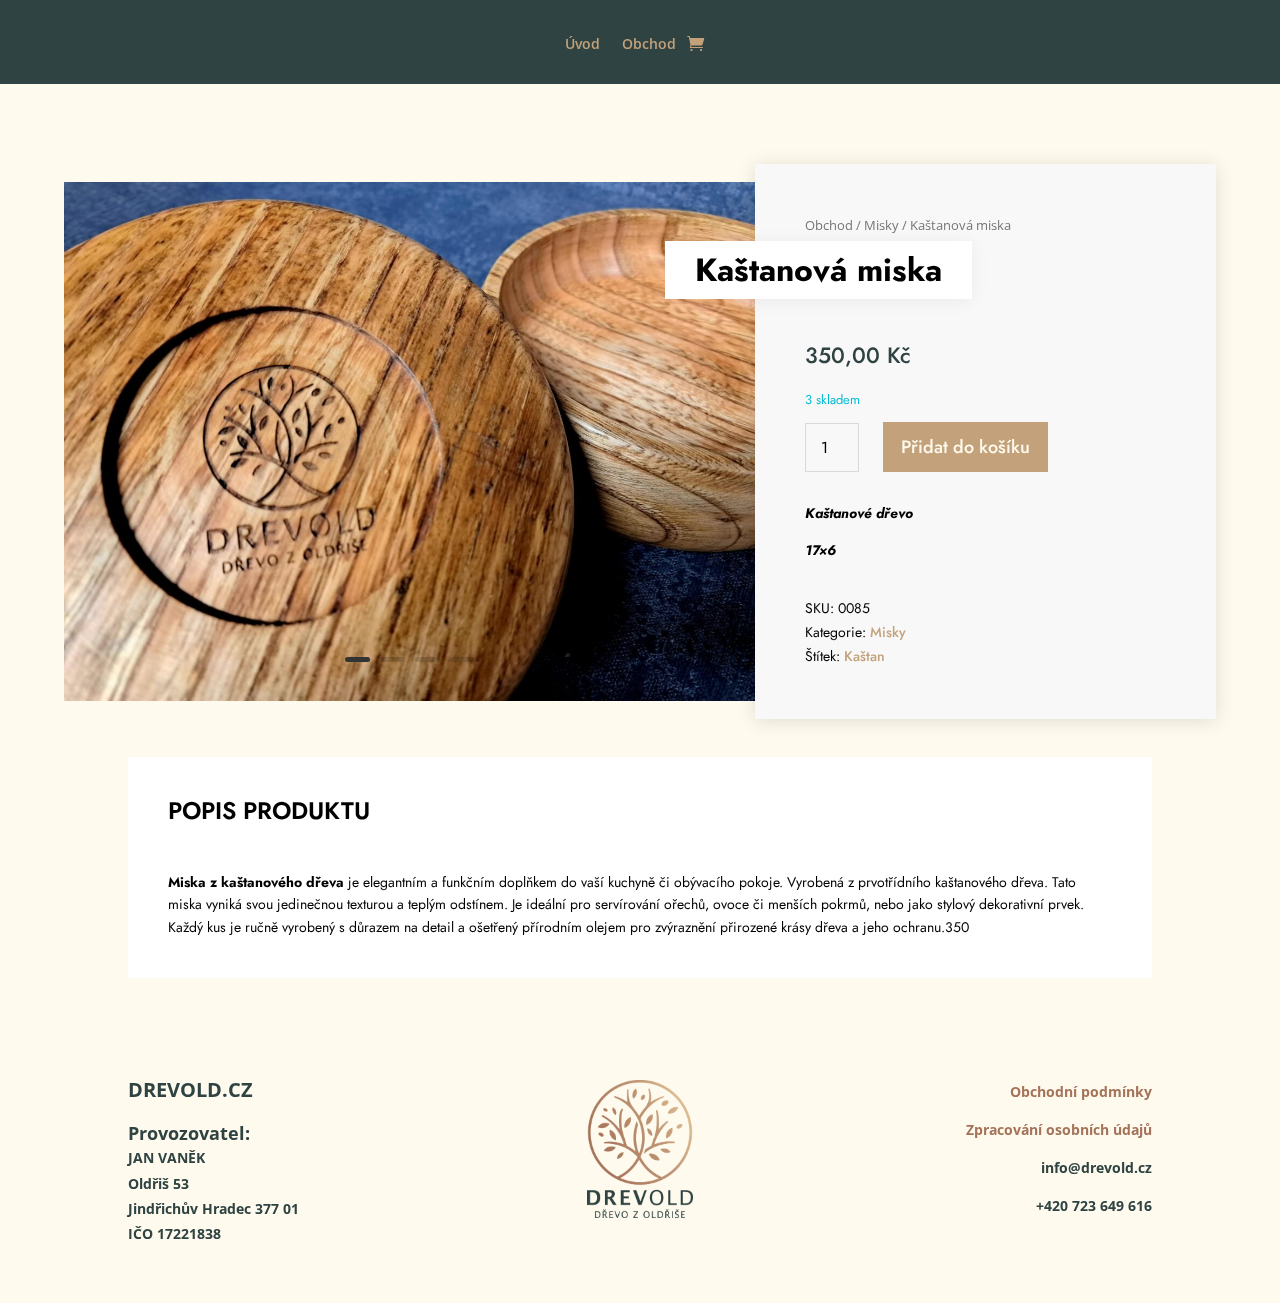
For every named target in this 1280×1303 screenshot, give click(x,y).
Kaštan (864, 656)
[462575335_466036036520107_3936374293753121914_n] (409, 695)
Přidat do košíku (965, 447)
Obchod (649, 45)
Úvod (582, 45)
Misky (881, 225)
